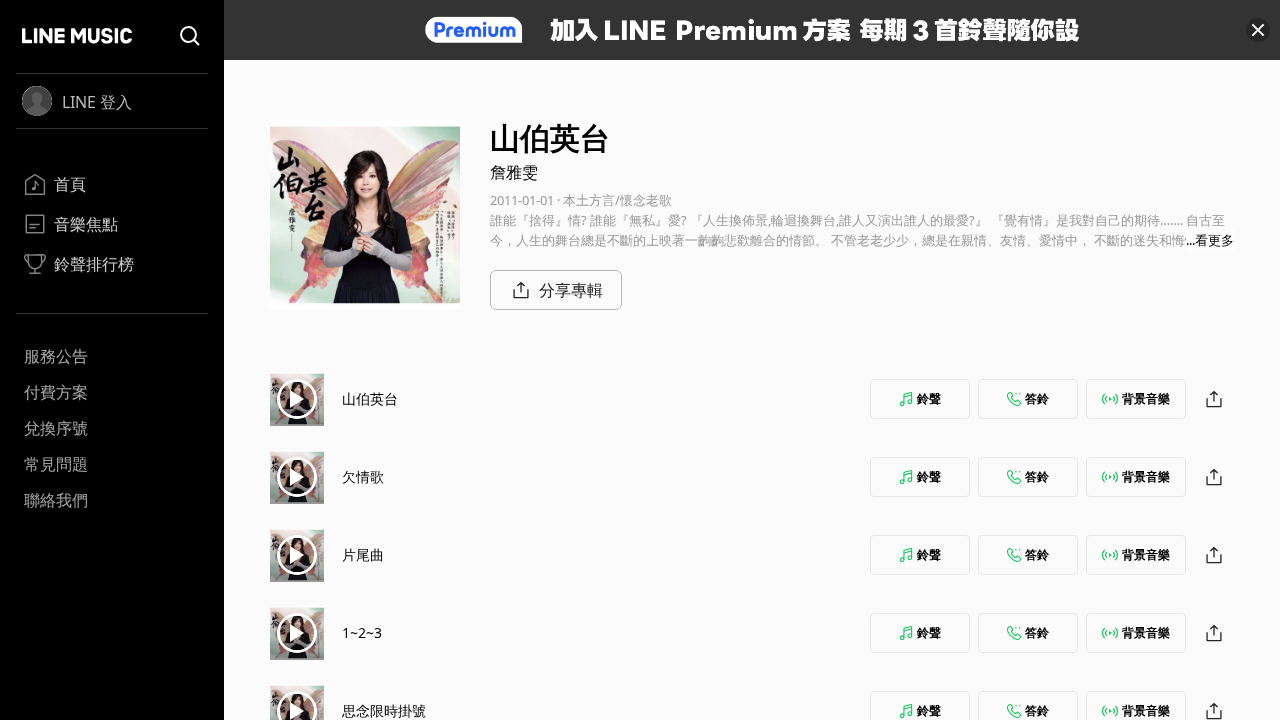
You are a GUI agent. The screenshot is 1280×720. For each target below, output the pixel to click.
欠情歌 (363, 476)
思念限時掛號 (384, 710)
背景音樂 (1146, 398)
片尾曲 (363, 554)
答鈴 (1037, 398)
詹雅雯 (514, 172)
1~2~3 (362, 632)
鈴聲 (929, 398)
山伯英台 (370, 398)
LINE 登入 (97, 102)
